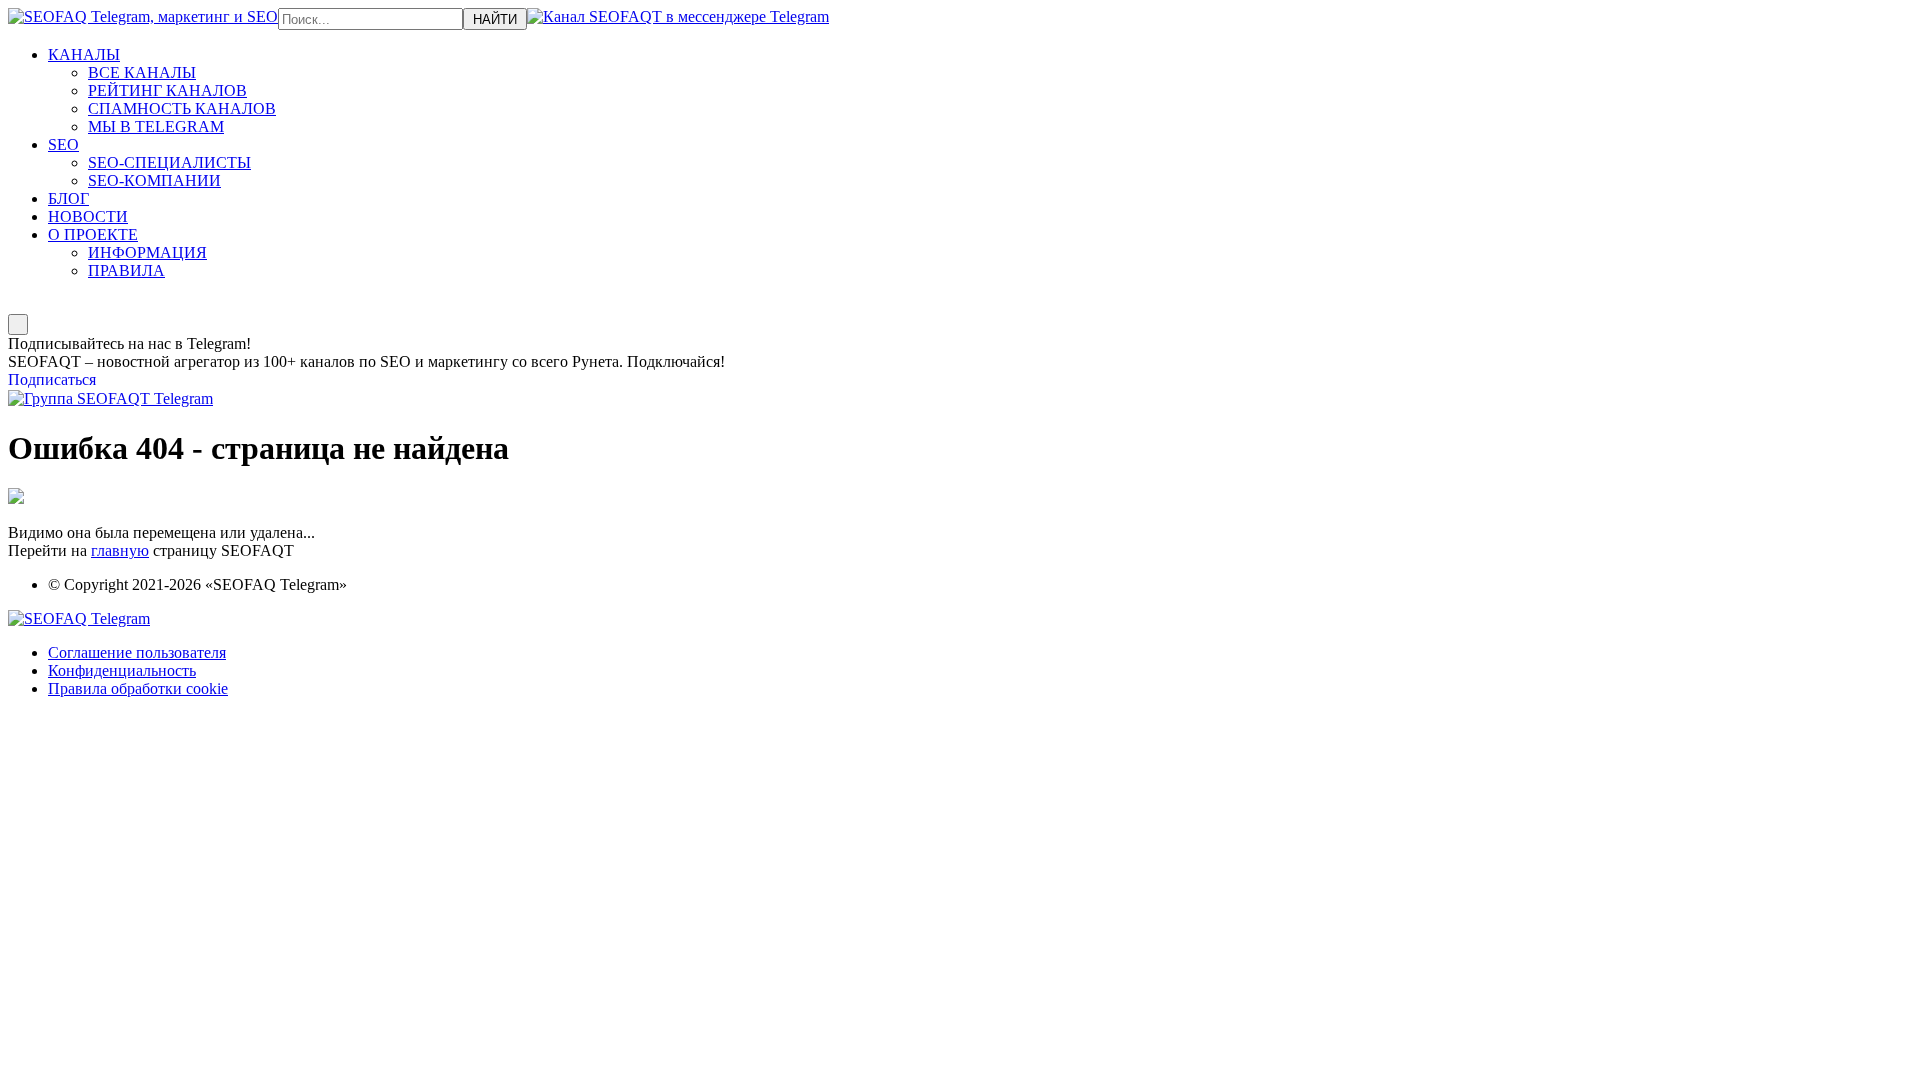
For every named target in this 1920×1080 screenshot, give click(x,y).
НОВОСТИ (88, 216)
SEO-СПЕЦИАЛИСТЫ (169, 162)
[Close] (18, 324)
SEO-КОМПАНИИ (154, 180)
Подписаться (52, 379)
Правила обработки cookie (138, 688)
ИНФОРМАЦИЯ (147, 252)
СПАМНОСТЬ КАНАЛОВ (182, 108)
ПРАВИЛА (126, 270)
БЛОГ (68, 198)
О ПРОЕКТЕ (93, 234)
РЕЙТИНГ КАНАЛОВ (167, 90)
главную (120, 550)
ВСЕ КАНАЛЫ (142, 72)
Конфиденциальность (122, 670)
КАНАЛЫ (84, 54)
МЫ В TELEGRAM (156, 126)
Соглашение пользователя (137, 652)
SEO (63, 144)
